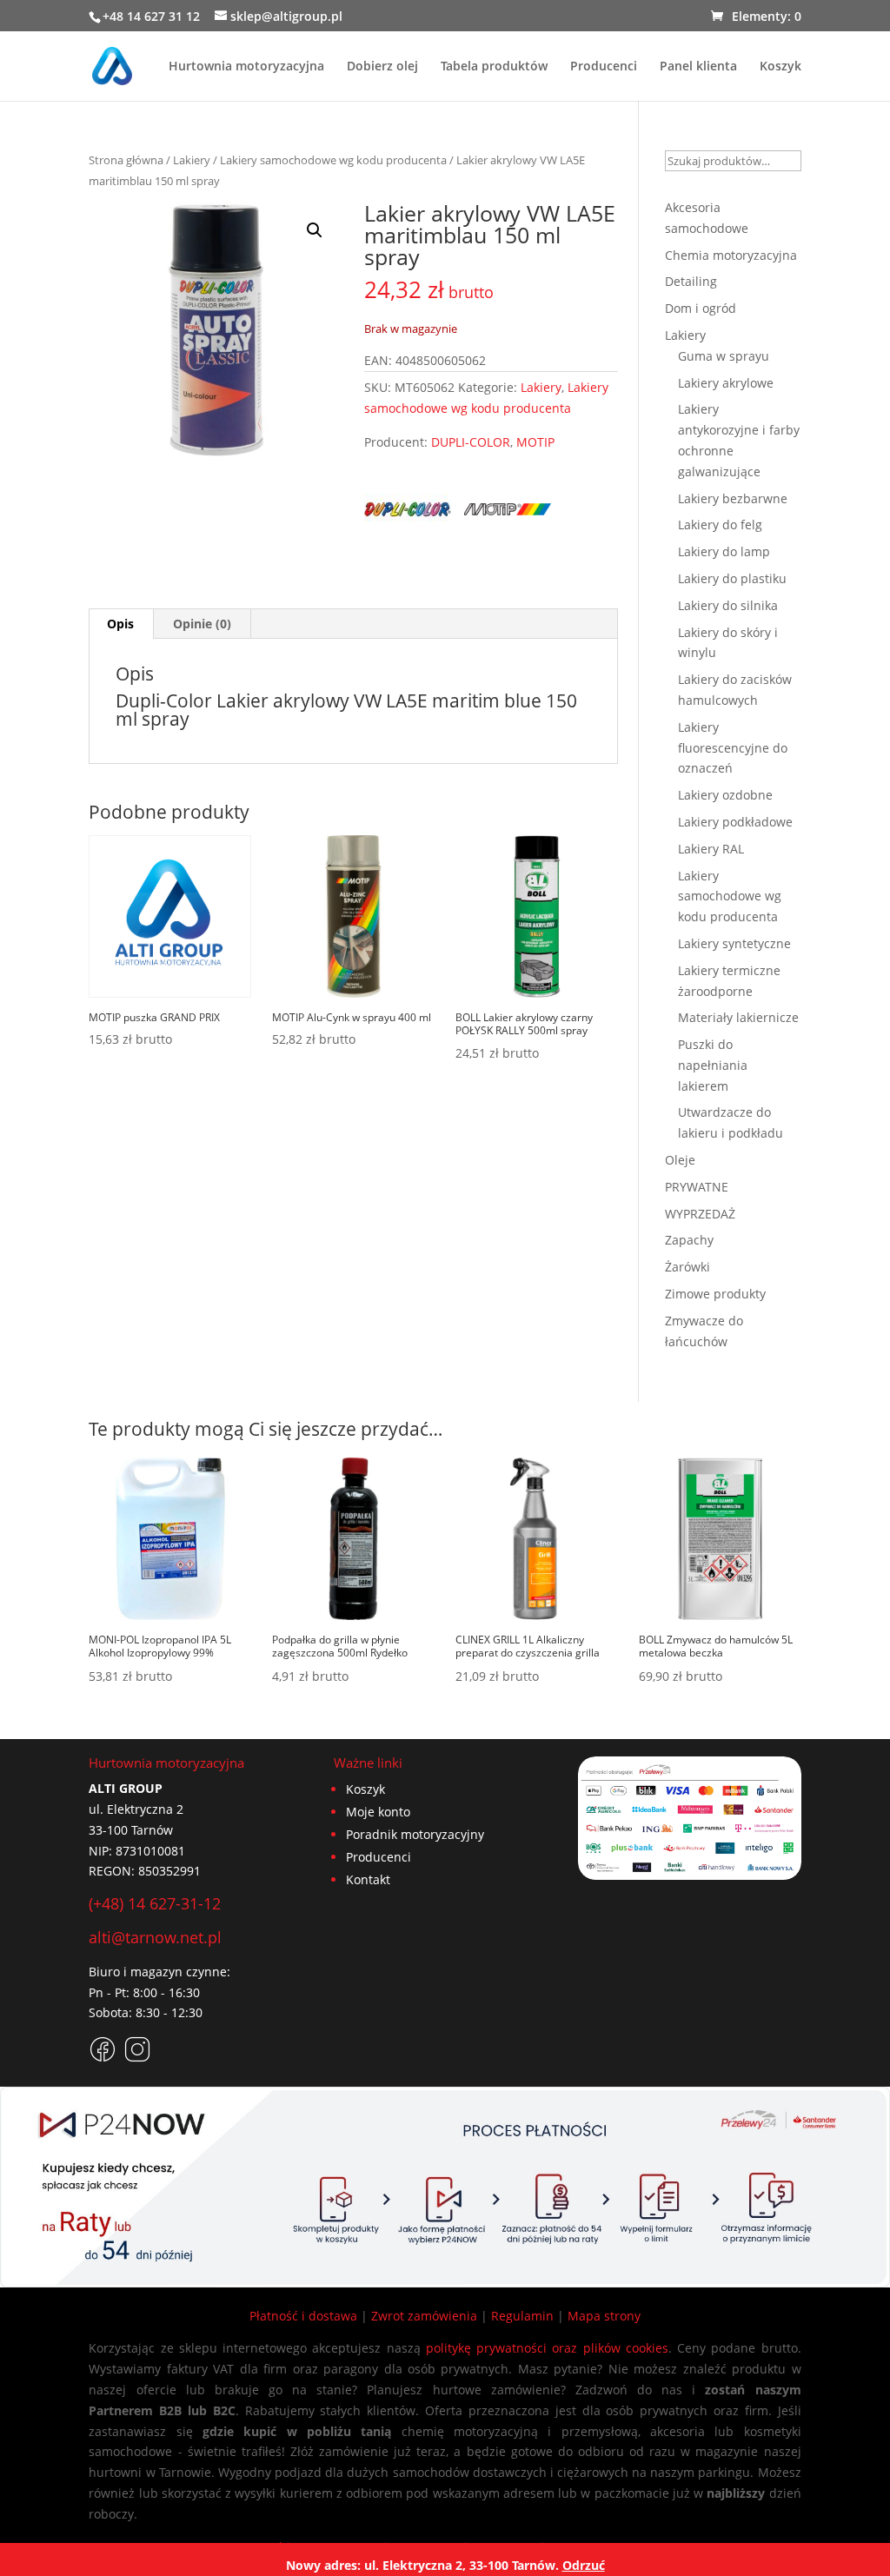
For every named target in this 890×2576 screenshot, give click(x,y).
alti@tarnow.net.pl (155, 1937)
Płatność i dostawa (303, 2316)
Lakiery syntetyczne (734, 943)
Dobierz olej (382, 67)
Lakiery (192, 160)
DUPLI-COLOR (471, 442)
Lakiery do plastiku (732, 578)
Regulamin (522, 2316)
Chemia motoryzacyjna (731, 255)
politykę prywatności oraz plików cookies (547, 2348)
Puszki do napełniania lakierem (713, 1065)
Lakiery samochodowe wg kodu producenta (333, 160)
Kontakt (368, 1879)
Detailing (691, 281)
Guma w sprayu (724, 356)
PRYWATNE (697, 1187)
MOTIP (535, 442)
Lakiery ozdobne (725, 795)
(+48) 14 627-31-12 (155, 1903)
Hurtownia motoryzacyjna (246, 67)
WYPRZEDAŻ (700, 1214)
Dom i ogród (701, 308)
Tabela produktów (494, 67)
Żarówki (687, 1267)
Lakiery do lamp (724, 551)
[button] (315, 230)
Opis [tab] (120, 624)
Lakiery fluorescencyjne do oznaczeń (733, 748)
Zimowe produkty (715, 1294)
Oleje (680, 1160)
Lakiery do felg (720, 524)
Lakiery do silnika (728, 605)
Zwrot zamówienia (424, 2316)
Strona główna (126, 160)
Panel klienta (698, 67)
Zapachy (689, 1240)
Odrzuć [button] (584, 2565)
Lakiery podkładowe (735, 822)
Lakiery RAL (711, 849)
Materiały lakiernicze (738, 1017)
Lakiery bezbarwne (733, 498)
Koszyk (780, 67)
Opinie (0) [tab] (202, 624)
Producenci (604, 67)
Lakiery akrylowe (726, 383)
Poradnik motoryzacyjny (415, 1834)
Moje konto (378, 1812)
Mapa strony (604, 2316)
